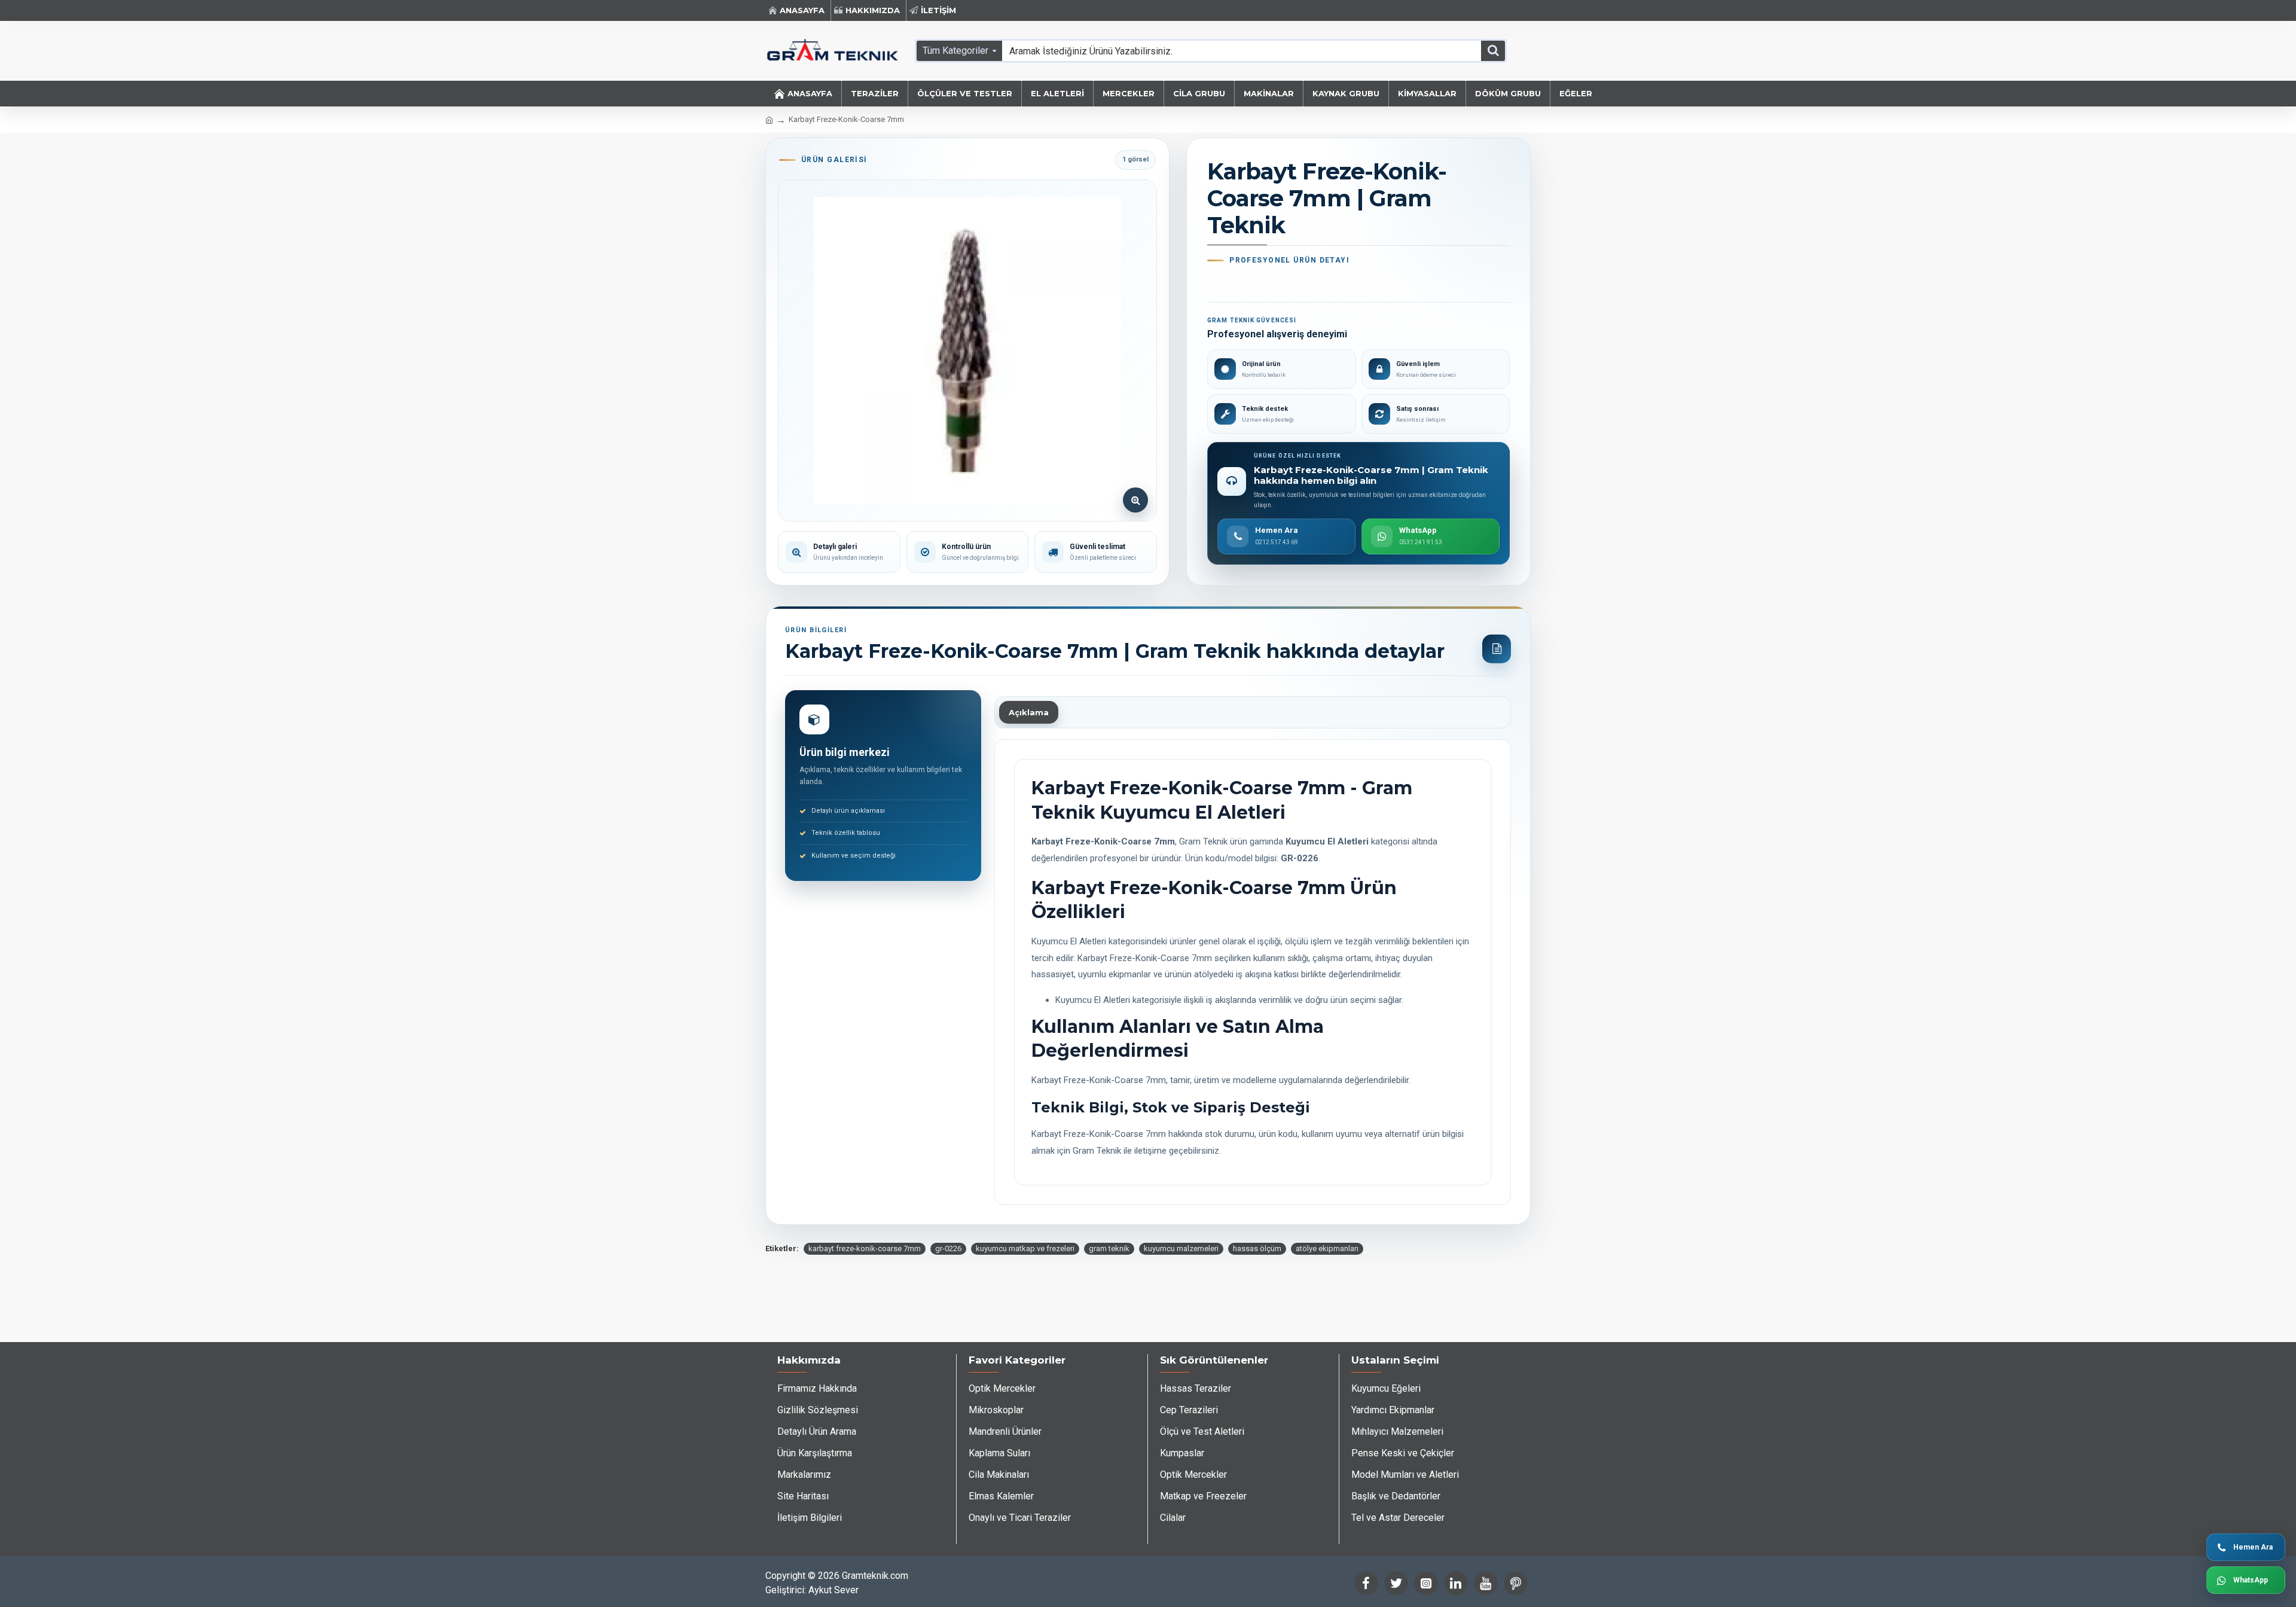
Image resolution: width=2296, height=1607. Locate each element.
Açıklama (1029, 712)
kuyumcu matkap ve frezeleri (1025, 1248)
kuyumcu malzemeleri (1181, 1248)
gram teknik (1109, 1248)
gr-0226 (948, 1248)
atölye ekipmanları (1327, 1248)
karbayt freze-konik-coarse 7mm (865, 1248)
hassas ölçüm (1257, 1248)
